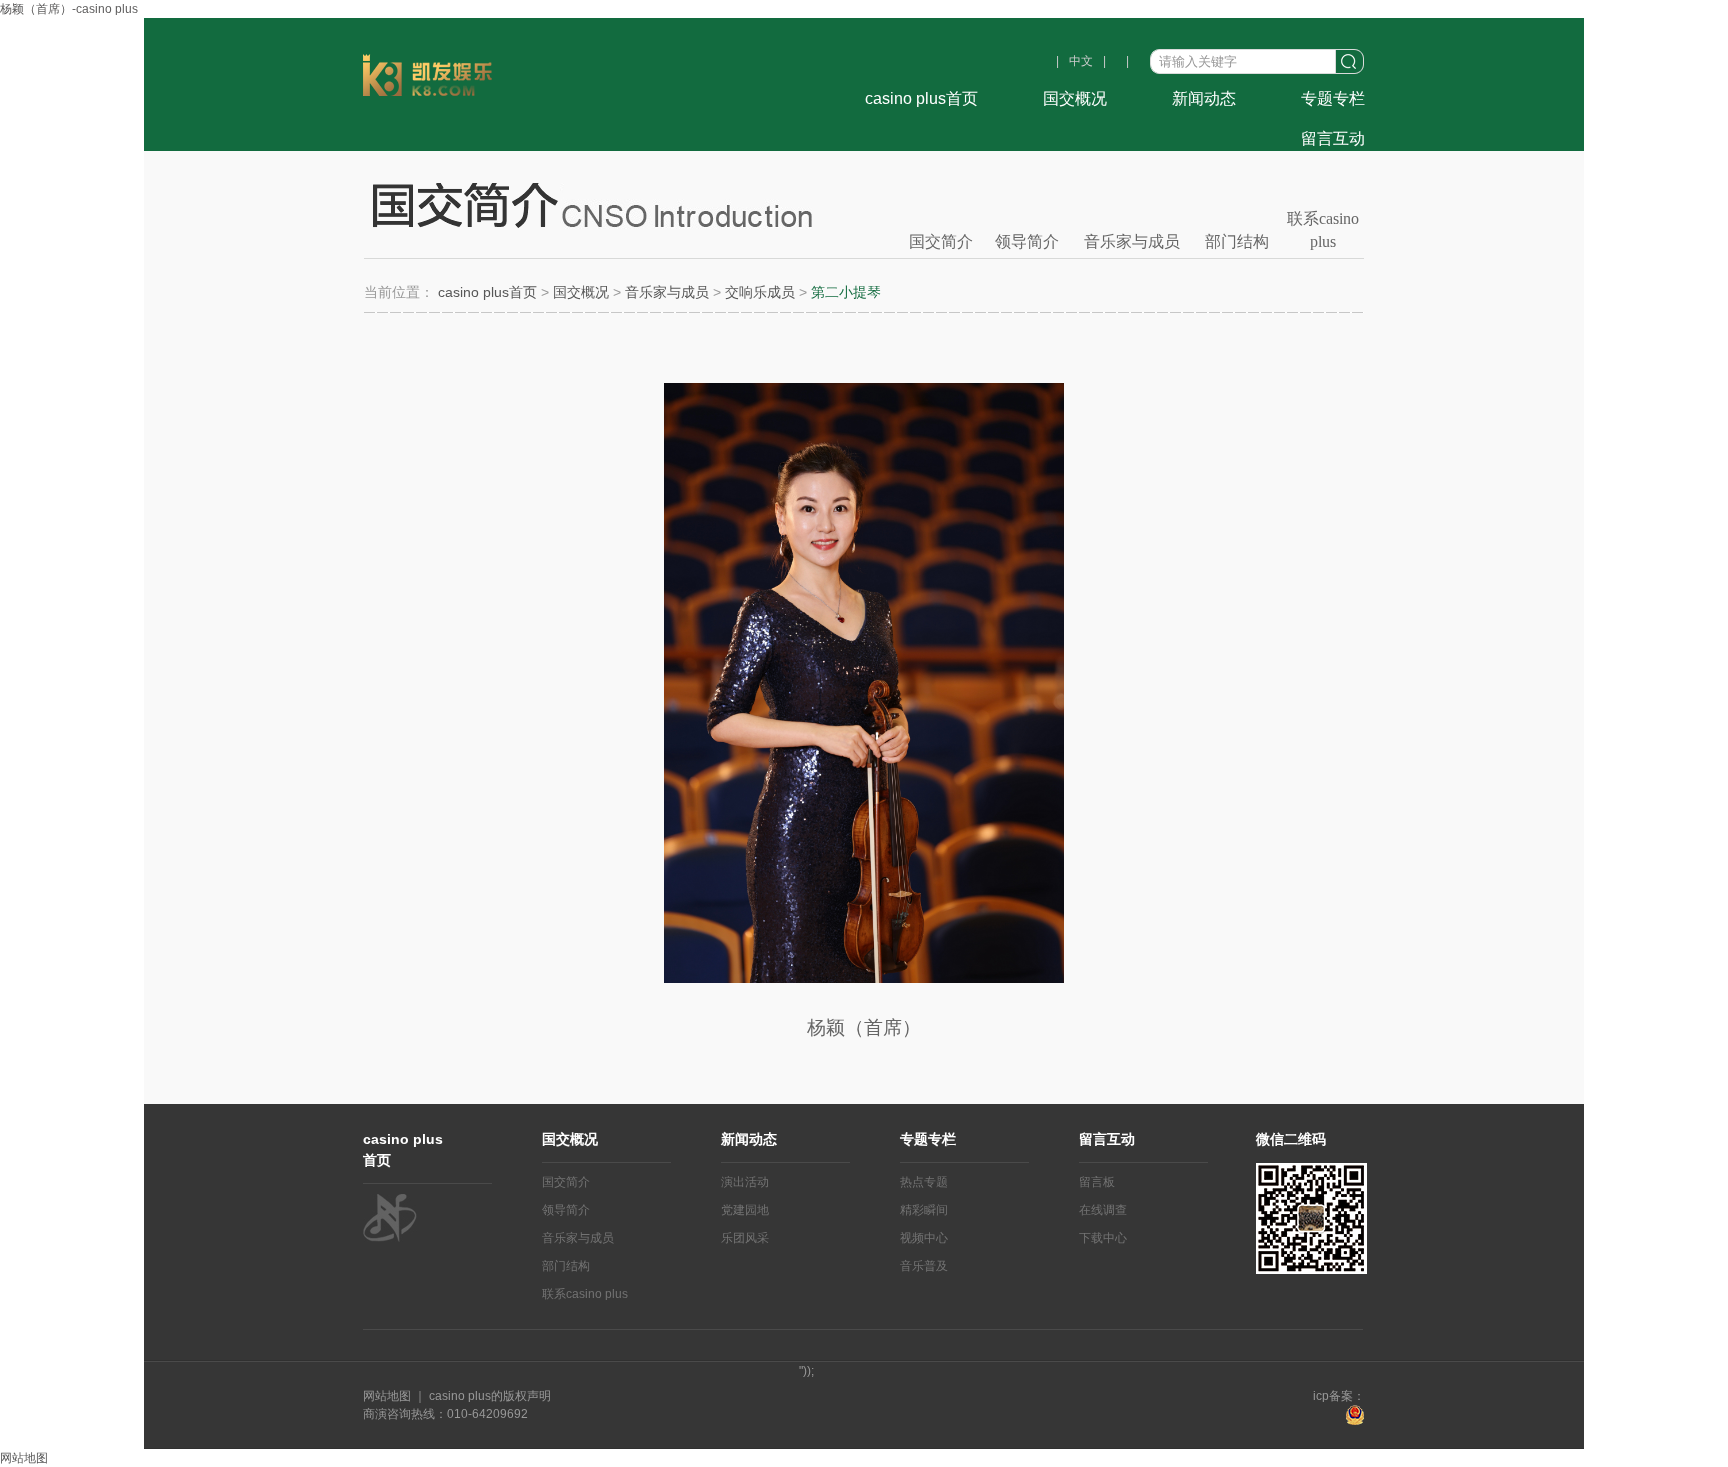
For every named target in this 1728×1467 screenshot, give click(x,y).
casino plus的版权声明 (488, 1396)
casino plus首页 (921, 98)
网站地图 (388, 1396)
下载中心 (1103, 1238)
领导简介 (1027, 241)
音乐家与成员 (1132, 241)
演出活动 (745, 1182)
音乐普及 (924, 1266)
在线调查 (1103, 1210)
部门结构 (1237, 241)
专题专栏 (1333, 98)
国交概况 (1075, 98)
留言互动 (1333, 138)
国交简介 (941, 241)
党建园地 (745, 1210)
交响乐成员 (760, 292)
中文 (1081, 61)
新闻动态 (1204, 98)
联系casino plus (1323, 228)
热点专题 (924, 1182)
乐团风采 (745, 1238)
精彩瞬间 (924, 1210)
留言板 (1097, 1182)
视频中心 (924, 1238)
